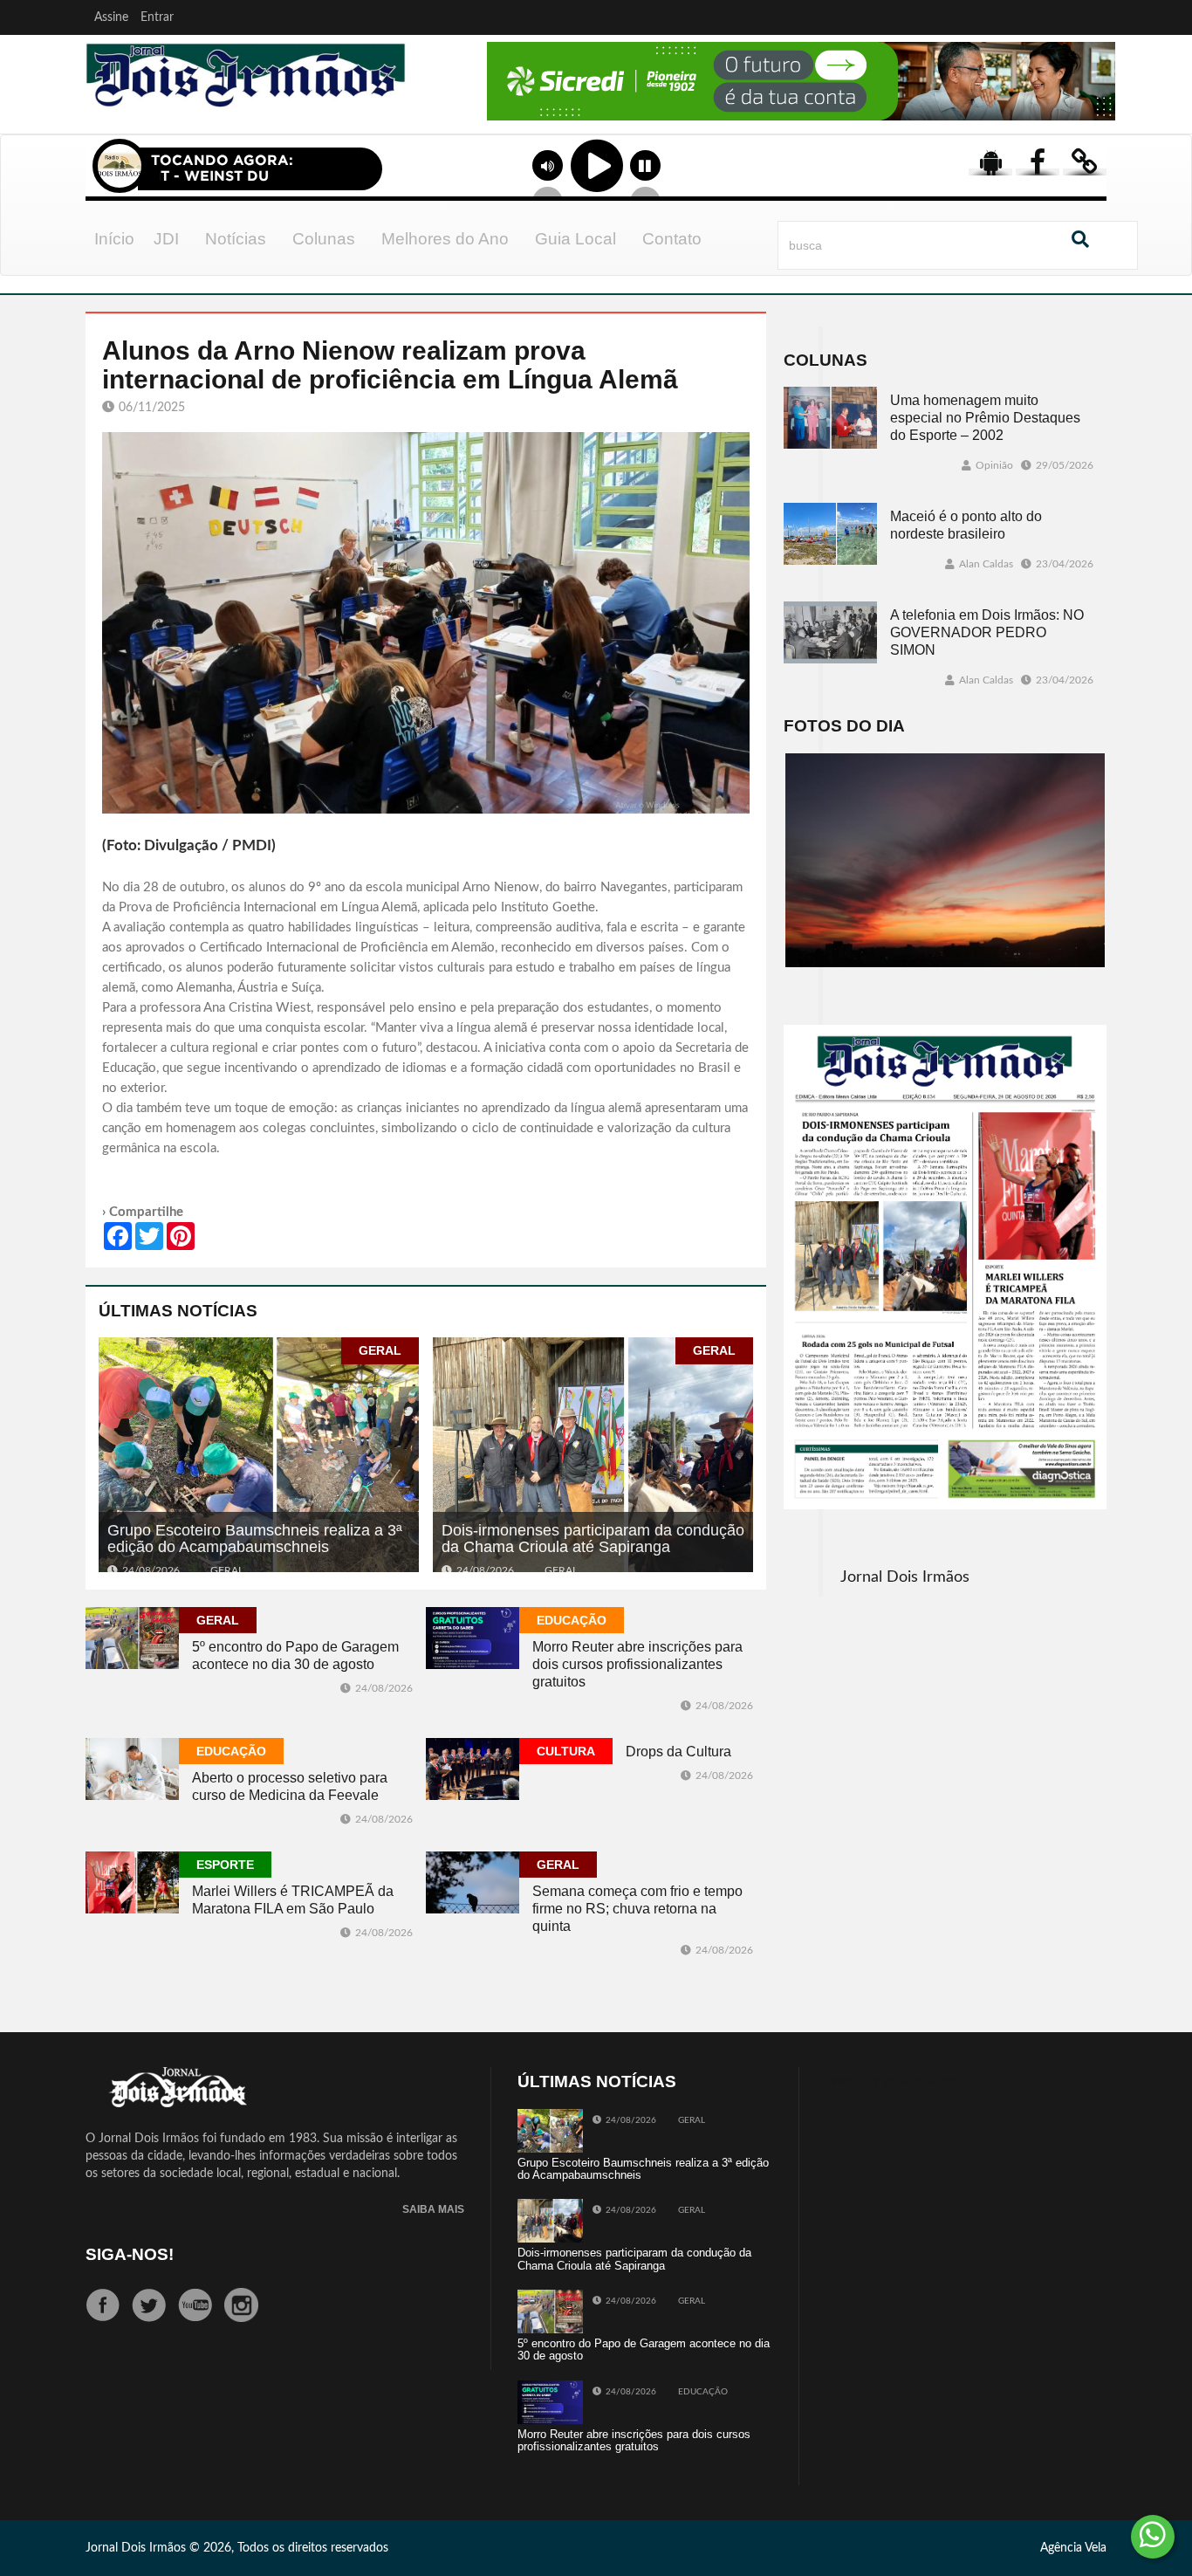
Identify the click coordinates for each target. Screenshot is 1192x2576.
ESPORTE (225, 1865)
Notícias (236, 239)
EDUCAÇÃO (572, 1620)
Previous (441, 104)
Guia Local (575, 239)
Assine (111, 17)
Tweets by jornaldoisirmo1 (896, 2082)
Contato (672, 239)
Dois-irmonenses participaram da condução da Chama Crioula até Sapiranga (593, 1539)
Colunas (324, 239)
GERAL (380, 1350)
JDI (166, 239)
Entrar (157, 17)
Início (114, 239)
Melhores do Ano (445, 239)
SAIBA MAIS (433, 2210)
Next (1098, 104)
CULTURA (566, 1751)
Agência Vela (1073, 2548)
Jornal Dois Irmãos (905, 1577)
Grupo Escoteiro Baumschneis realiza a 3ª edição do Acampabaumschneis (255, 1539)
